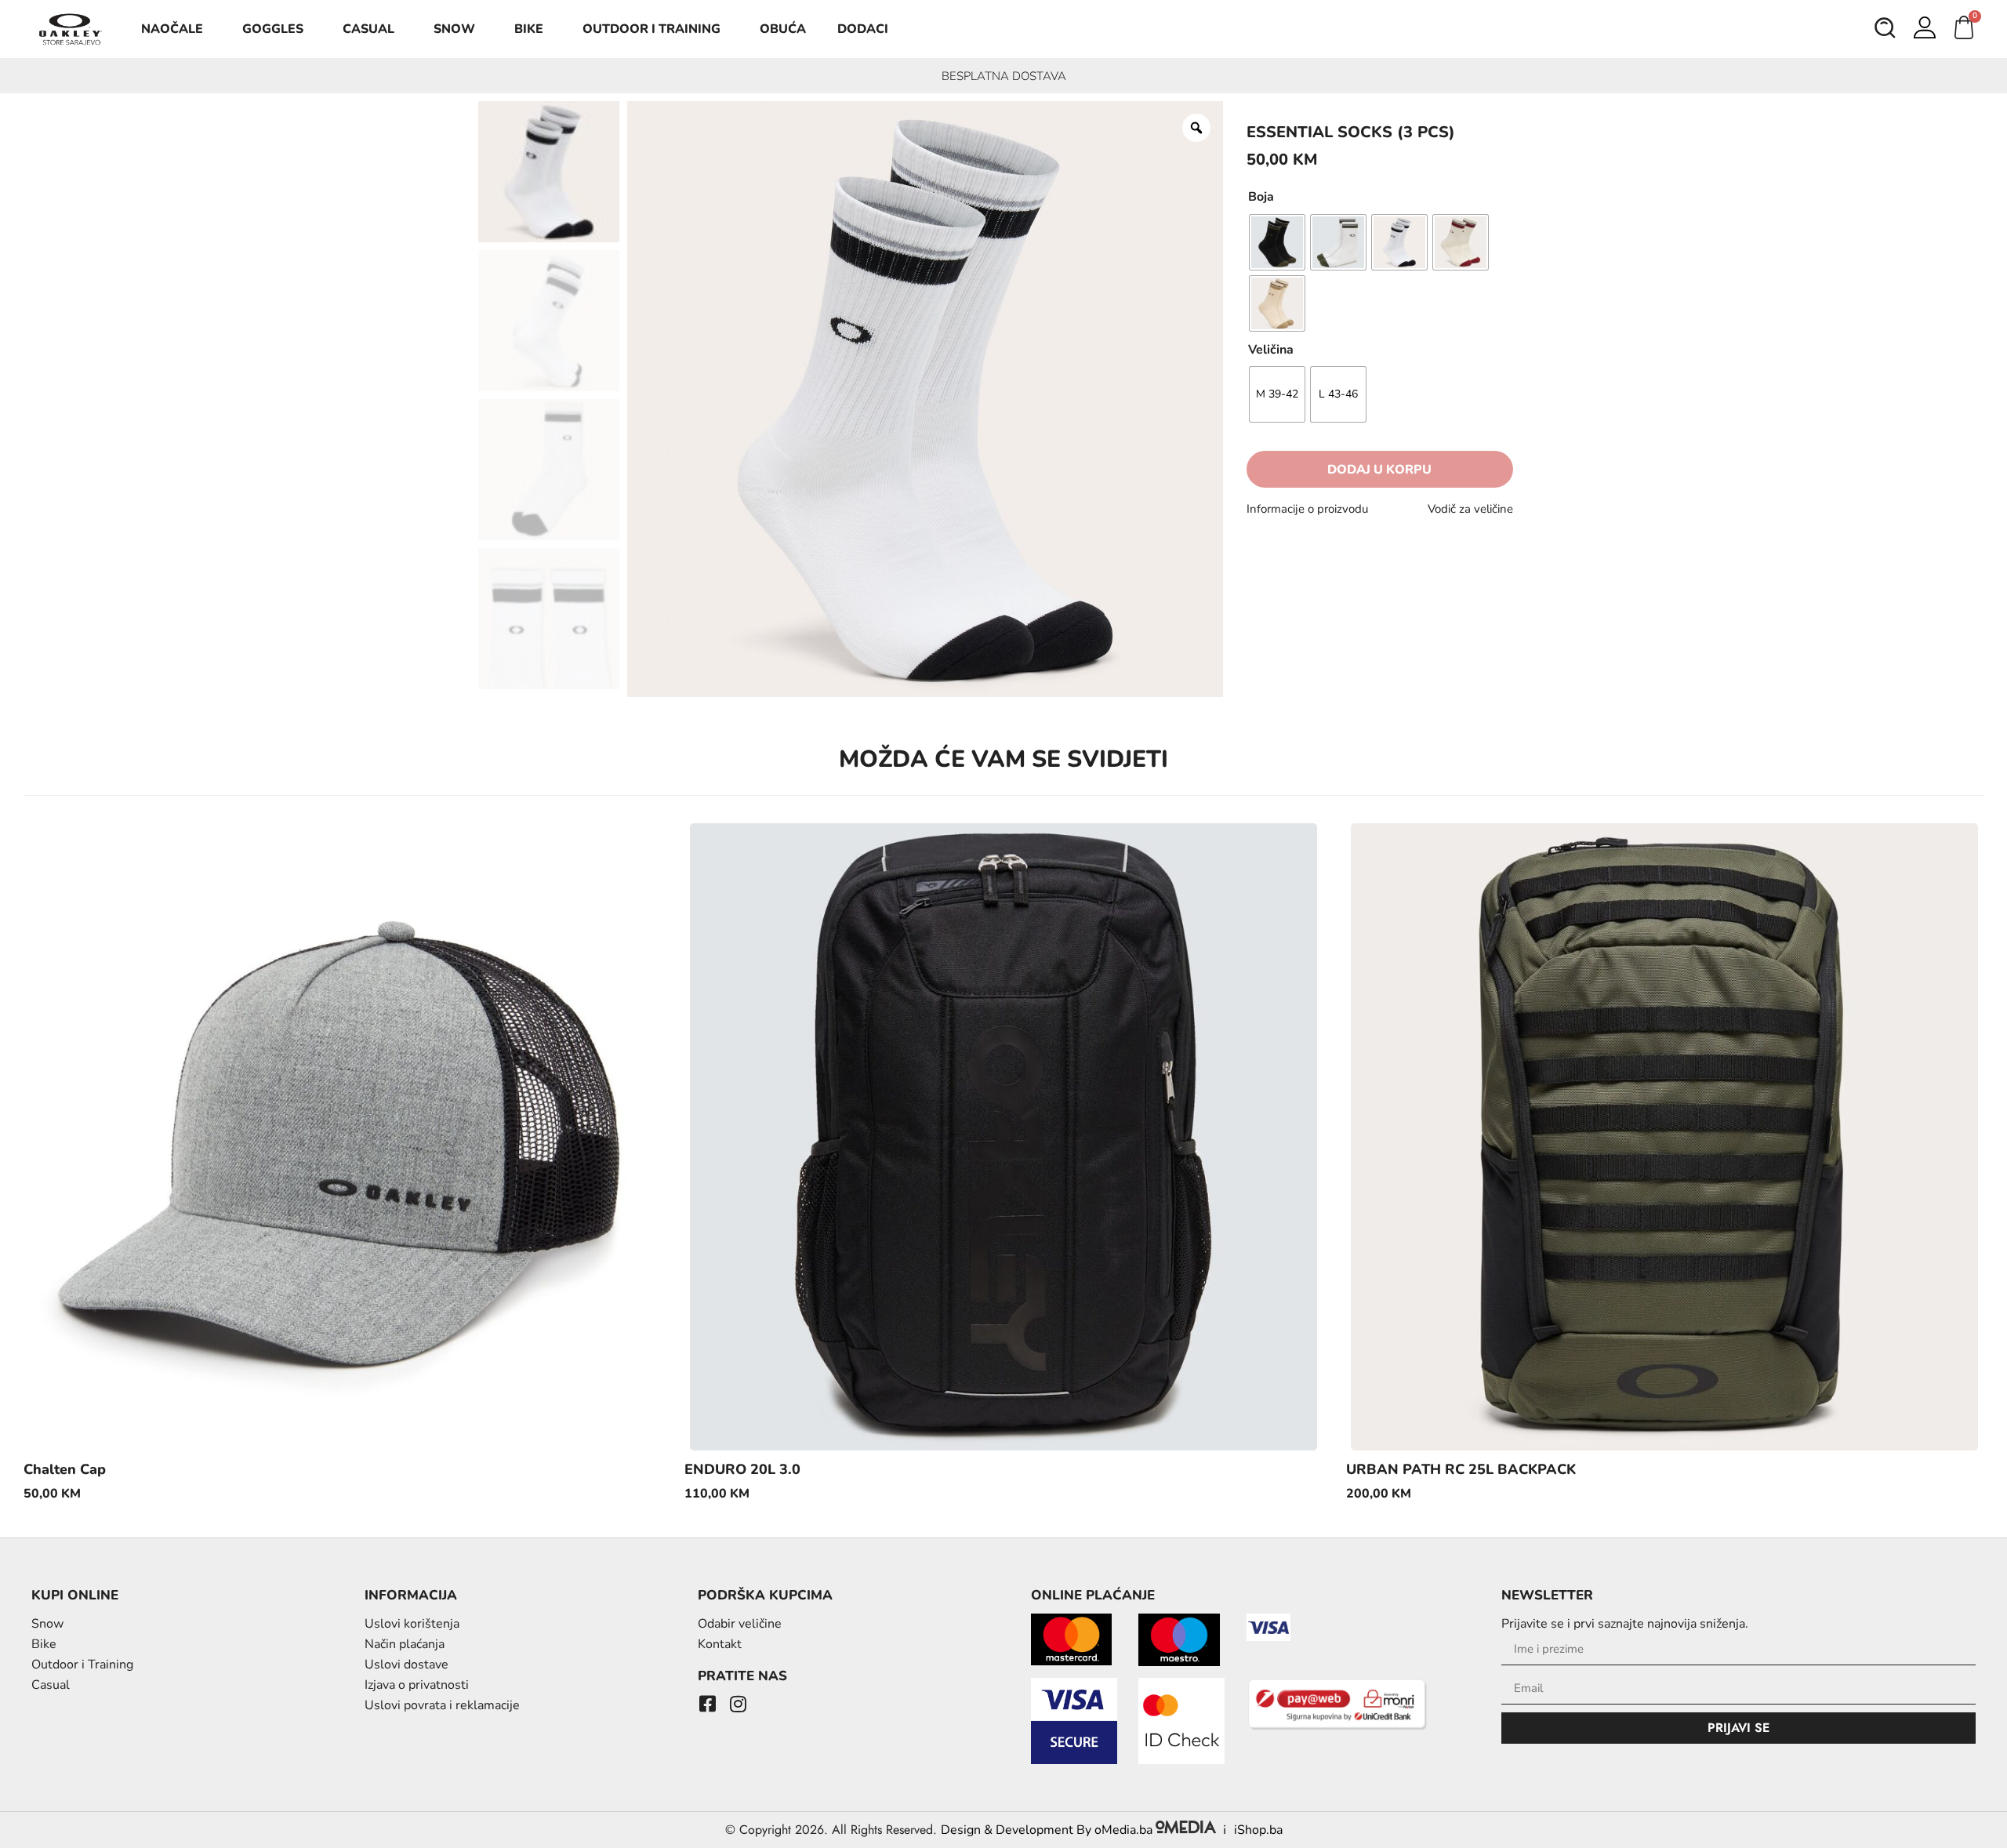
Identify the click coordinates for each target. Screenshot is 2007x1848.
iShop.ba (1258, 1830)
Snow (454, 29)
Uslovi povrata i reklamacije (442, 1705)
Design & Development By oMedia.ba (1048, 1830)
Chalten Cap (65, 1469)
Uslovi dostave (406, 1665)
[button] (1885, 30)
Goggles (273, 29)
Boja (1261, 197)
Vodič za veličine (1470, 509)
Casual (368, 29)
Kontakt (720, 1644)
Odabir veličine (740, 1624)
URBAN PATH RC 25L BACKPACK (1461, 1469)
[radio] (1277, 242)
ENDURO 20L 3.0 (742, 1469)
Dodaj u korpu (1379, 470)
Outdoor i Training (651, 29)
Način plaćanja (405, 1644)
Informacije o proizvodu (1307, 509)
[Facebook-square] (707, 1704)
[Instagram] (738, 1704)
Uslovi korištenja (412, 1624)
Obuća (783, 29)
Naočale (172, 29)
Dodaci (863, 29)
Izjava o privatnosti (417, 1685)
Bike (529, 29)
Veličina (1271, 350)
